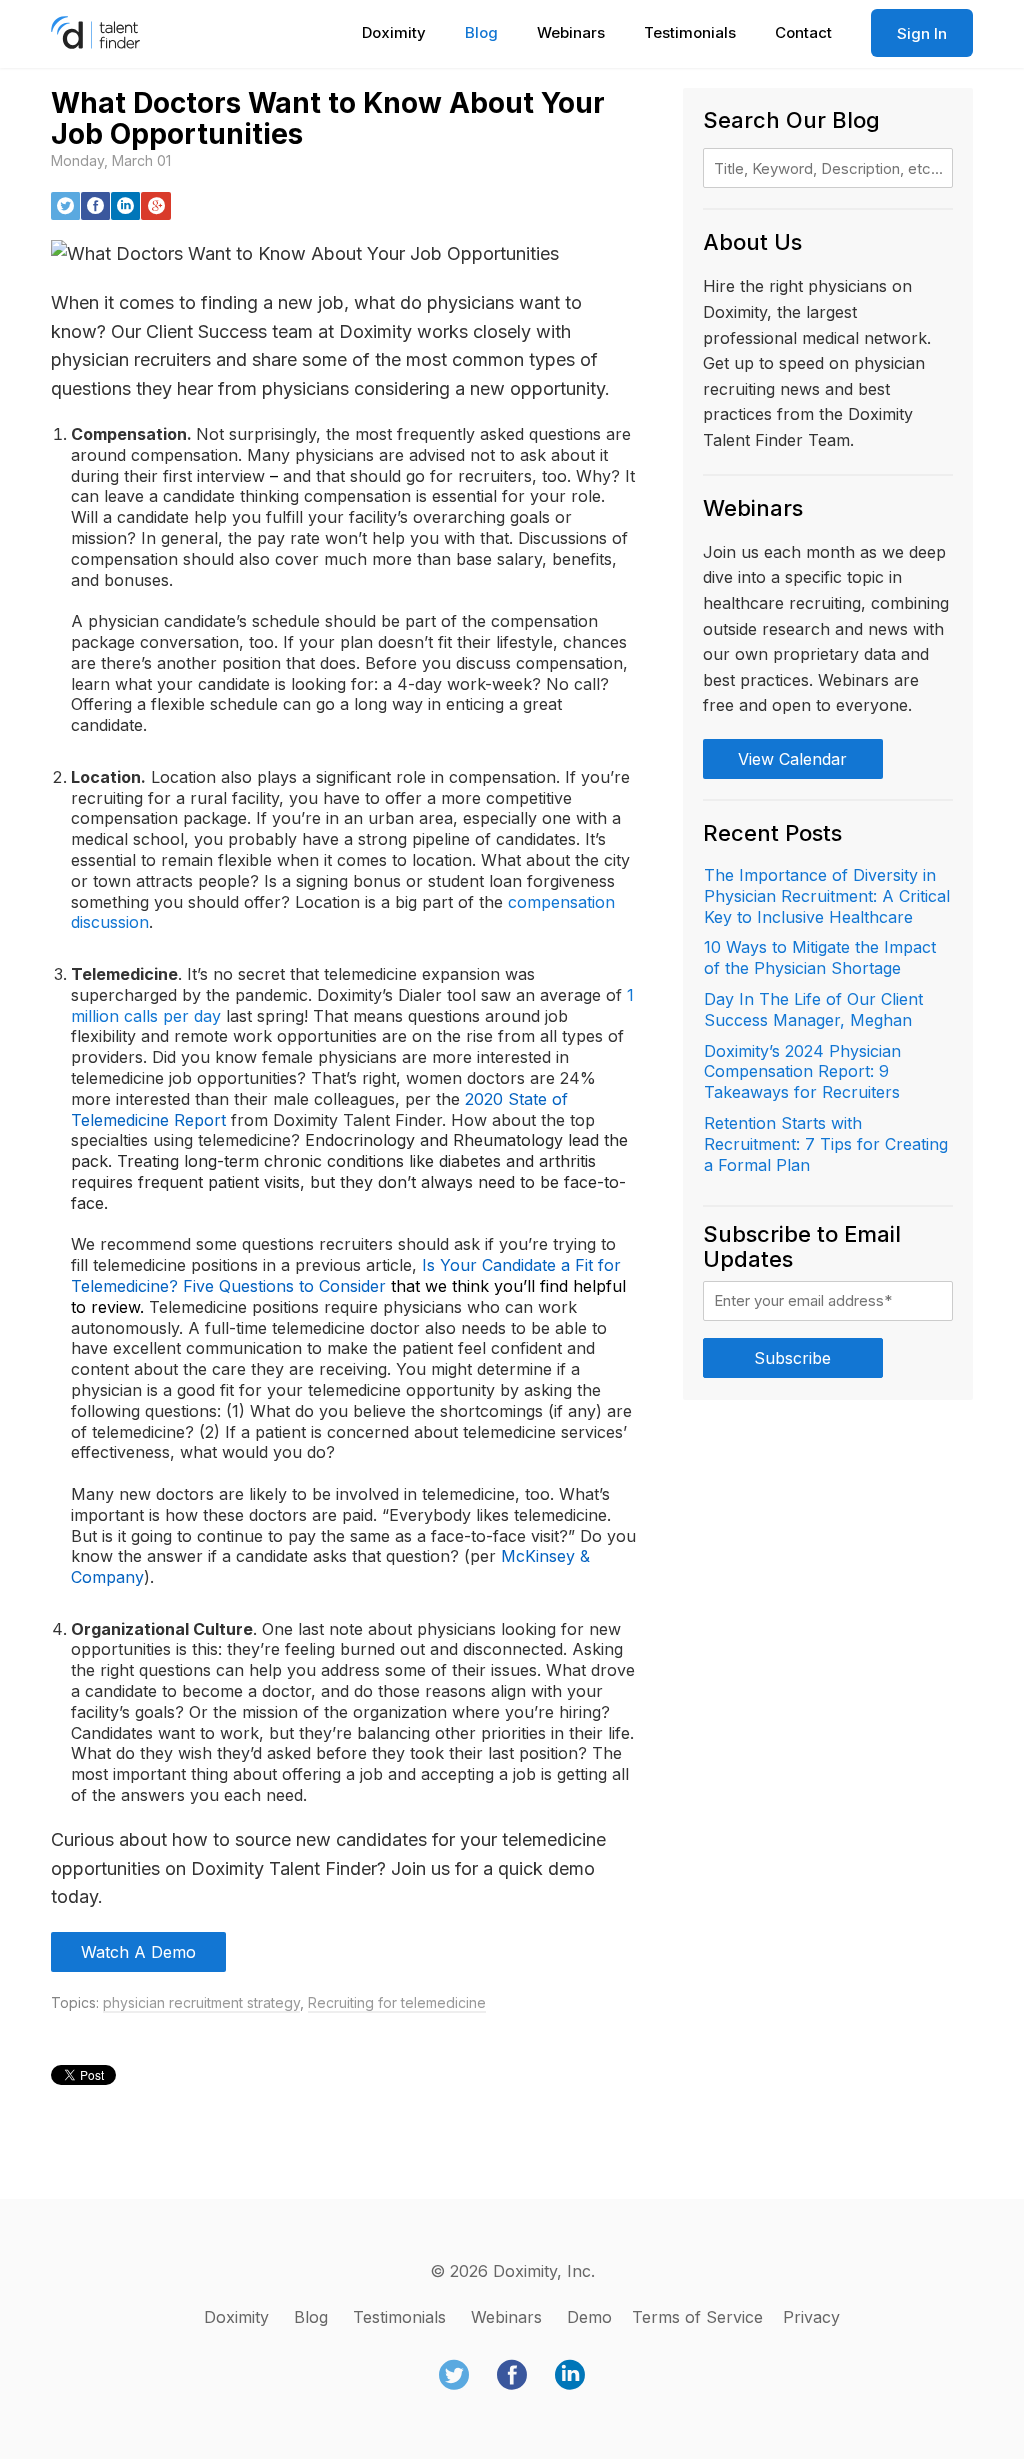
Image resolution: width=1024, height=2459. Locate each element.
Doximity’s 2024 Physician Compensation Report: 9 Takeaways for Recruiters (802, 1072)
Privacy (811, 2317)
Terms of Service (697, 2317)
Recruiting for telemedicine (397, 2002)
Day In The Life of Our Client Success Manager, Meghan (813, 1009)
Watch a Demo (138, 1952)
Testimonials (690, 32)
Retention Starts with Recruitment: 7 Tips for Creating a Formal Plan (826, 1144)
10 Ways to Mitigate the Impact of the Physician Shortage (820, 957)
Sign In (922, 33)
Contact (803, 32)
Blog (481, 32)
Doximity (394, 32)
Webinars (571, 32)
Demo (589, 2317)
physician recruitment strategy (201, 2002)
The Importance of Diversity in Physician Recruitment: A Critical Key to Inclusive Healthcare (827, 896)
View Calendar (792, 759)
